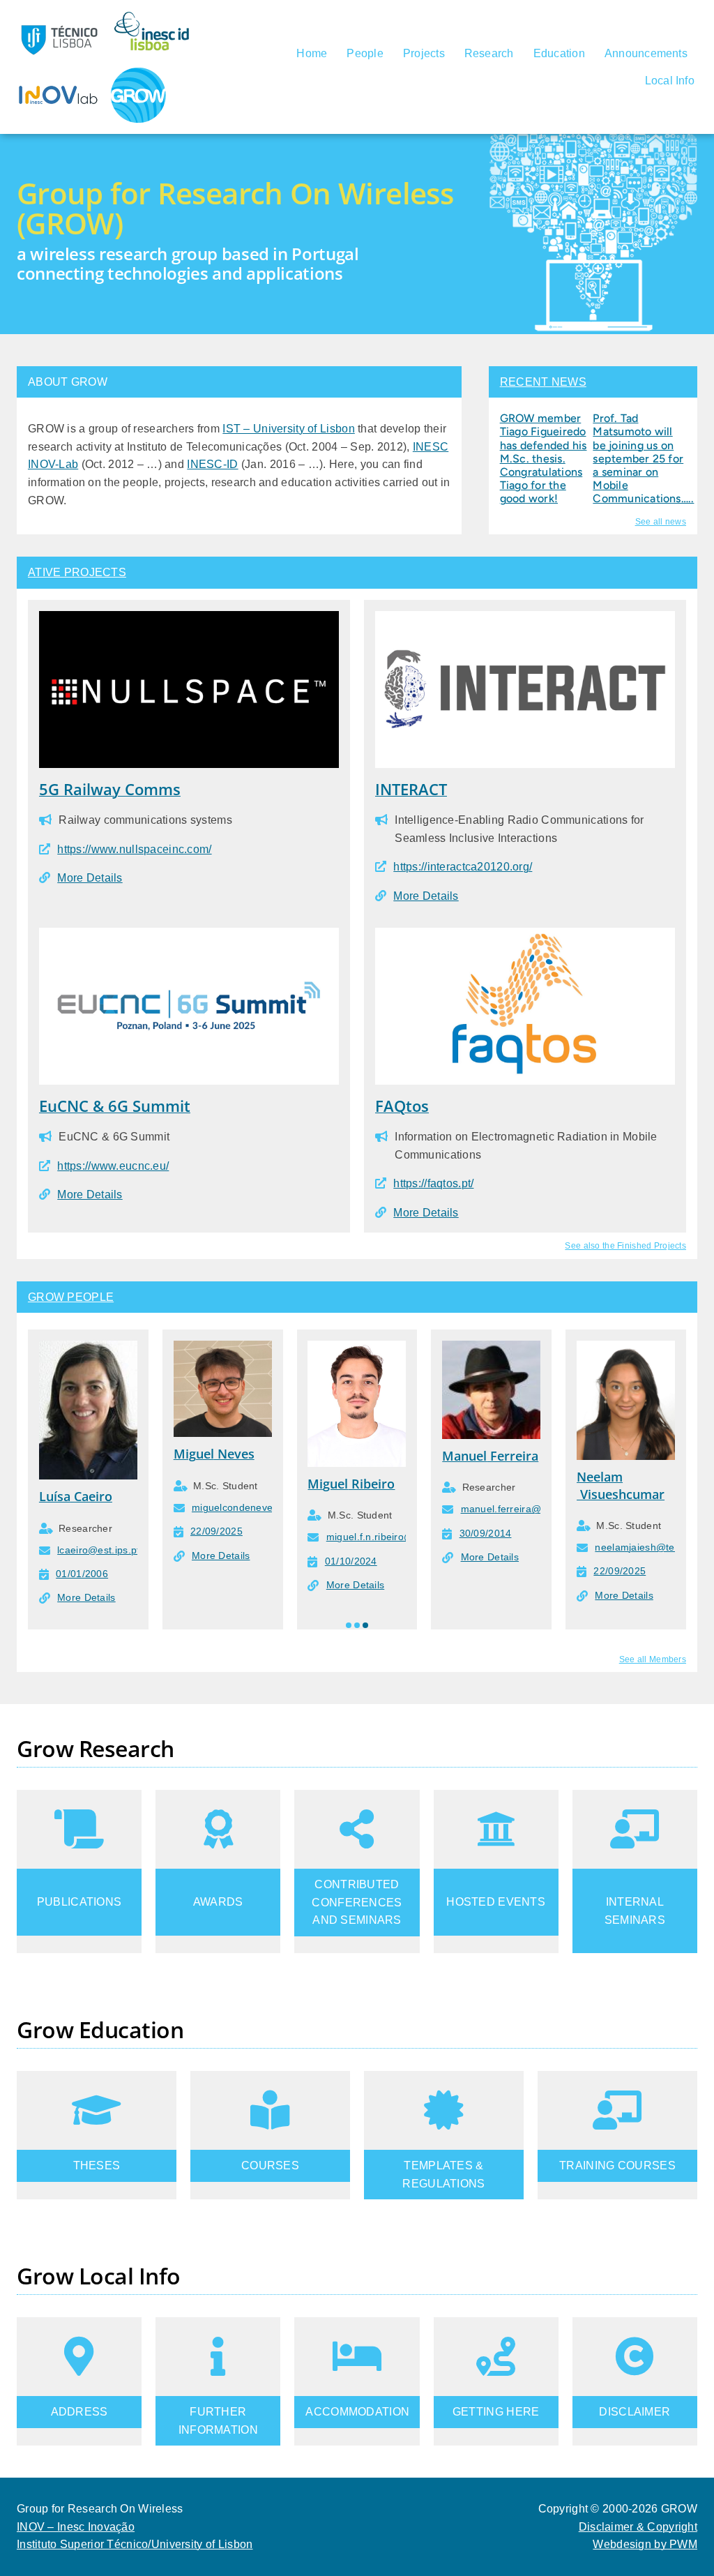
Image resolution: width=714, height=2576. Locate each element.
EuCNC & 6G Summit (115, 1106)
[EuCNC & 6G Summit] (189, 936)
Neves (234, 1454)
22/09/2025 (217, 1531)
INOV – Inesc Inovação (76, 2527)
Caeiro (91, 1496)
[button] (349, 1625)
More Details (90, 878)
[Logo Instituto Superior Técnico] (59, 16)
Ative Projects (77, 572)
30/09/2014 (486, 1533)
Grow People (71, 1297)
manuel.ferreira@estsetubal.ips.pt (539, 1509)
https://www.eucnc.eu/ (113, 1166)
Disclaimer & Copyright (638, 2527)
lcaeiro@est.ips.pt (98, 1550)
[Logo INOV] (59, 72)
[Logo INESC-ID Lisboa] (153, 16)
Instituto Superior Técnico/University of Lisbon (135, 2544)
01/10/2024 (351, 1561)
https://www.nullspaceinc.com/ (134, 849)
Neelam (600, 1477)
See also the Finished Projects (625, 1246)
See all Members (653, 1659)
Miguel (194, 1454)
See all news (661, 522)
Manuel (464, 1456)
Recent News (543, 382)
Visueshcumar (621, 1494)
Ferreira (512, 1456)
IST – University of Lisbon (289, 429)
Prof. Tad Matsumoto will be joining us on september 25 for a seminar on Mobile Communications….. (643, 458)
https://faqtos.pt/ (433, 1183)
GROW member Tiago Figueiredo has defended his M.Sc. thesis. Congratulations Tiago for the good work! (544, 458)
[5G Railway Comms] (189, 620)
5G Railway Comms (110, 789)
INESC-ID (212, 464)
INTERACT (411, 789)
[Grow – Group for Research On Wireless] (138, 73)
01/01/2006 (82, 1574)
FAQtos (402, 1106)
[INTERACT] (525, 620)
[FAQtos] (525, 936)
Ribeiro (371, 1484)
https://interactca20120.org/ (463, 867)
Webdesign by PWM (645, 2544)
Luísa (55, 1496)
